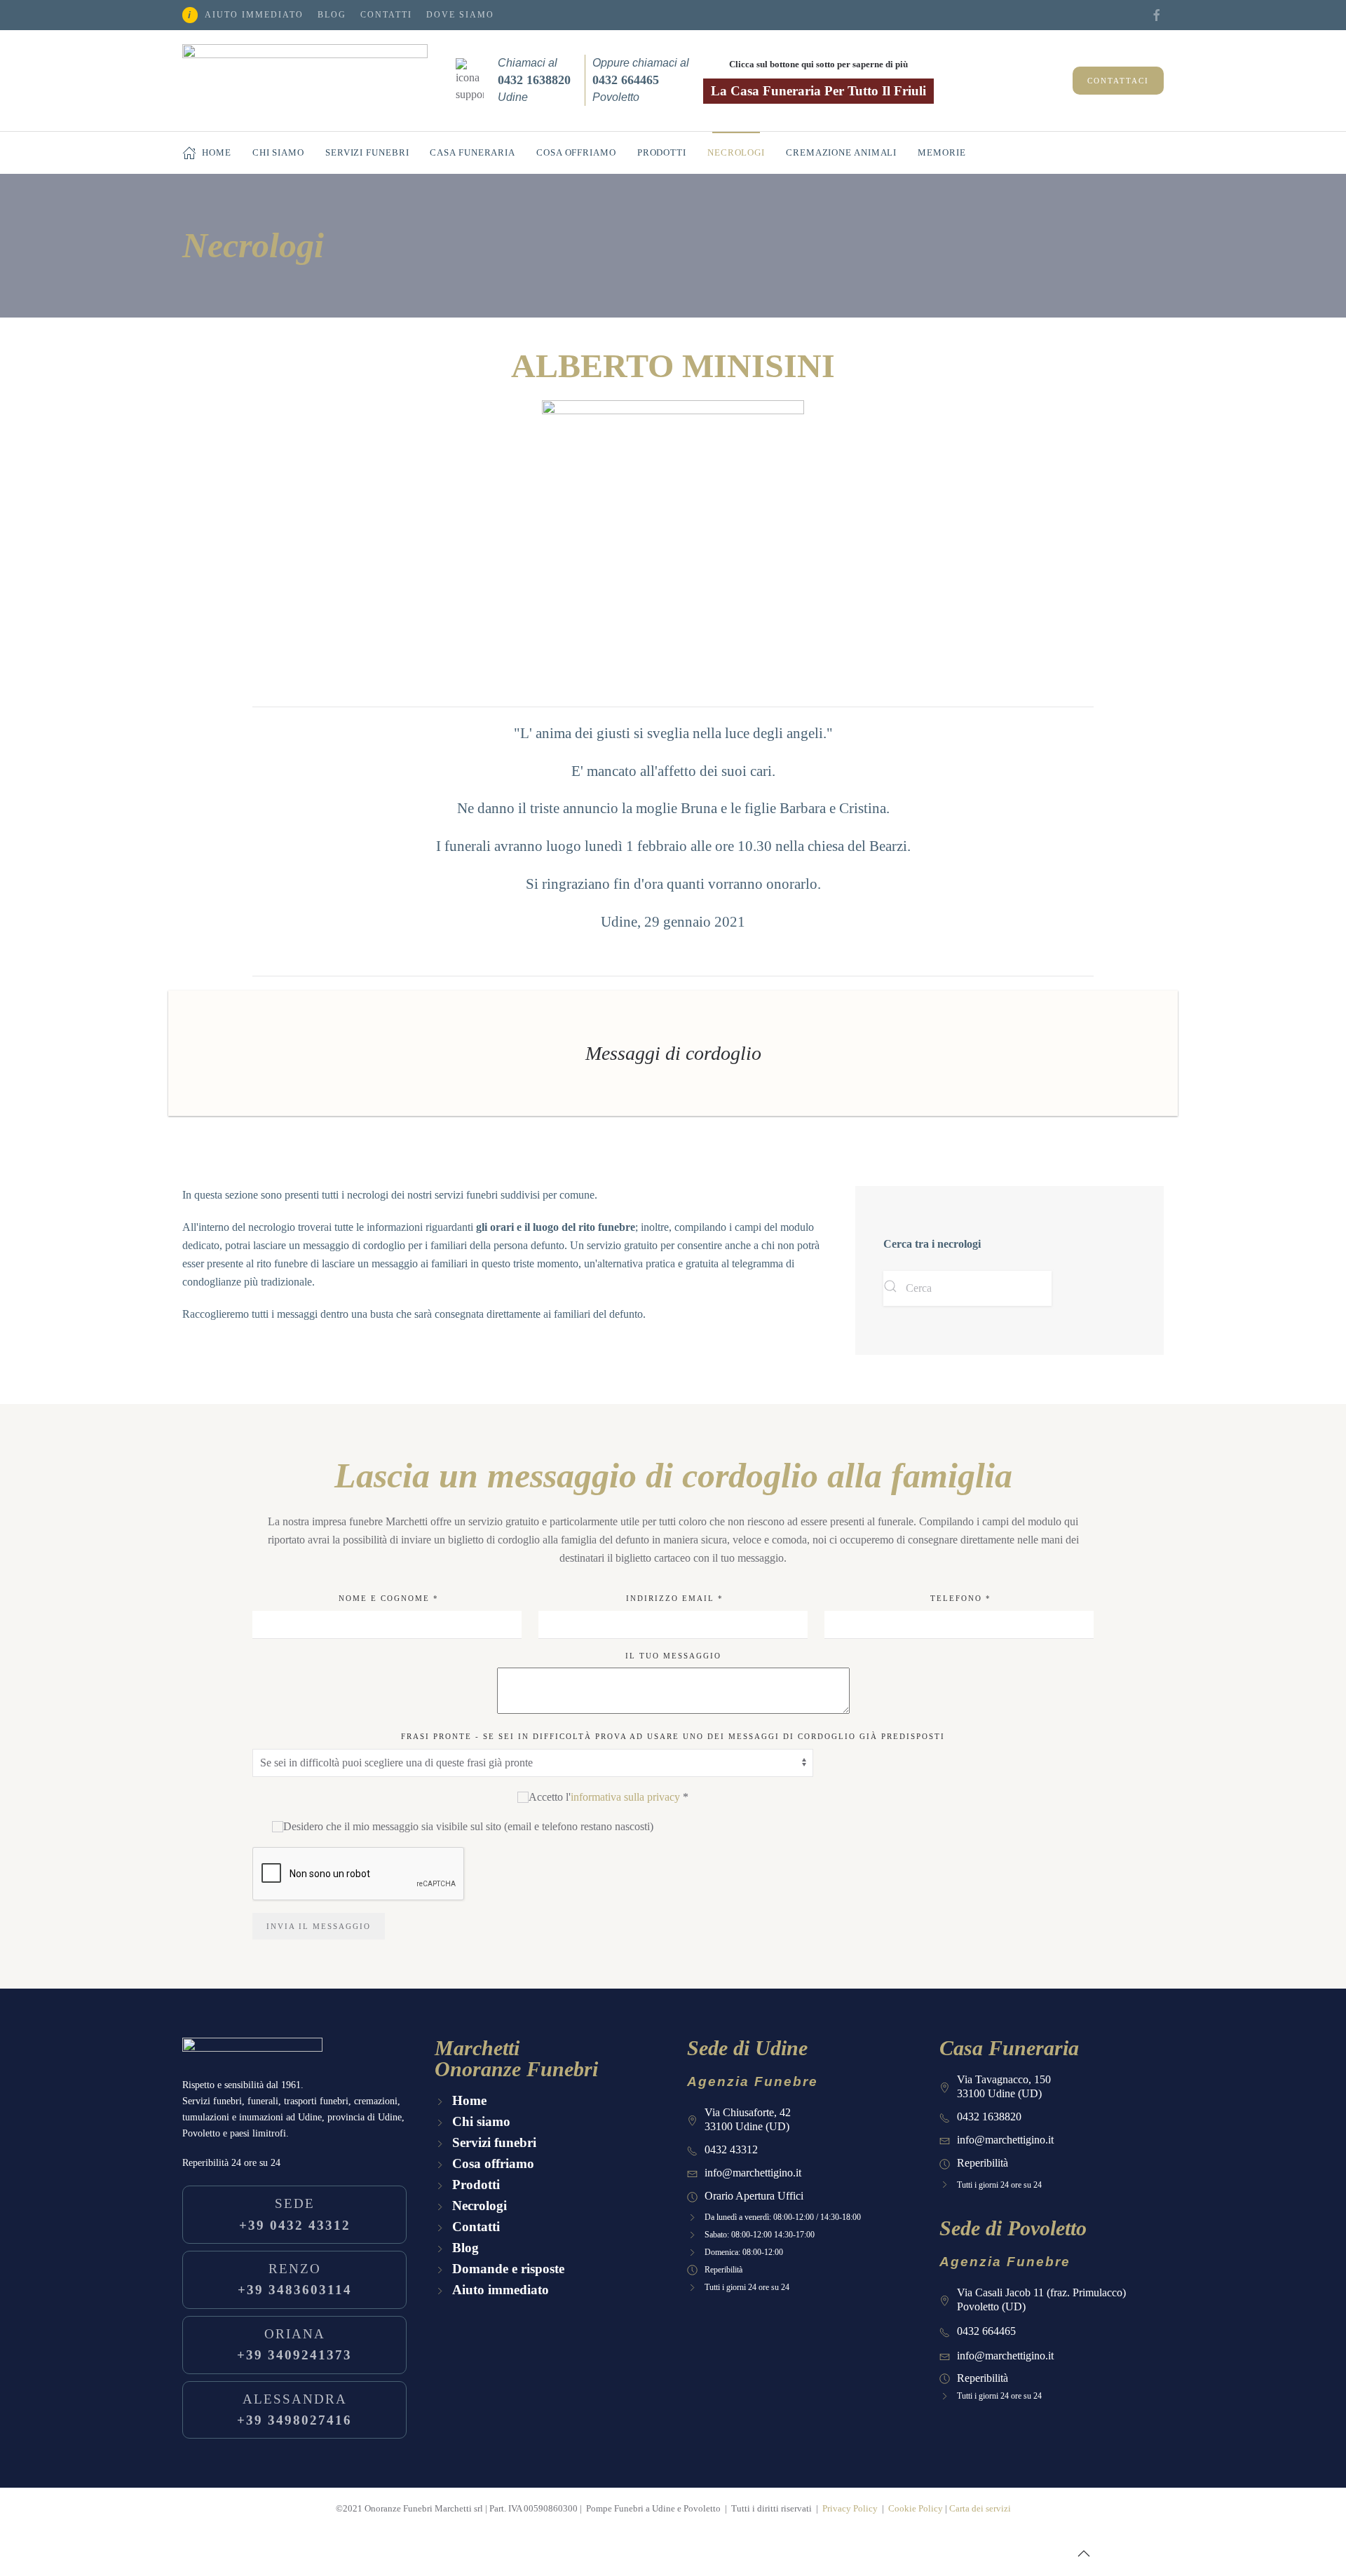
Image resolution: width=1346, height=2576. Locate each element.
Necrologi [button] (736, 152)
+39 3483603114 (295, 2279)
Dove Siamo (460, 15)
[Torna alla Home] (305, 81)
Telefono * (959, 1598)
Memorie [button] (941, 152)
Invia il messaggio (319, 1926)
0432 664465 (986, 2331)
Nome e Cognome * (387, 1598)
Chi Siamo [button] (278, 152)
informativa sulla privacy (625, 1797)
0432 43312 (731, 2149)
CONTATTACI (1118, 81)
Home (217, 152)
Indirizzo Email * (673, 1598)
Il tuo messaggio (673, 1656)
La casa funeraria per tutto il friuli (818, 91)
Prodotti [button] (662, 152)
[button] (1084, 2554)
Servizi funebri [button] (367, 152)
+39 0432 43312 (295, 2214)
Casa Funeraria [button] (473, 152)
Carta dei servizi (980, 2508)
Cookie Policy (916, 2508)
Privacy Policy (850, 2508)
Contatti (386, 15)
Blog (332, 15)
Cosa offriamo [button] (576, 152)
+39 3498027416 (294, 2410)
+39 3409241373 (294, 2344)
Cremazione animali (841, 152)
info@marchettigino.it (753, 2173)
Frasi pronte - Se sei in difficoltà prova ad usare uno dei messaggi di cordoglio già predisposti (673, 1736)
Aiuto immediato (254, 15)
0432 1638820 (989, 2117)
